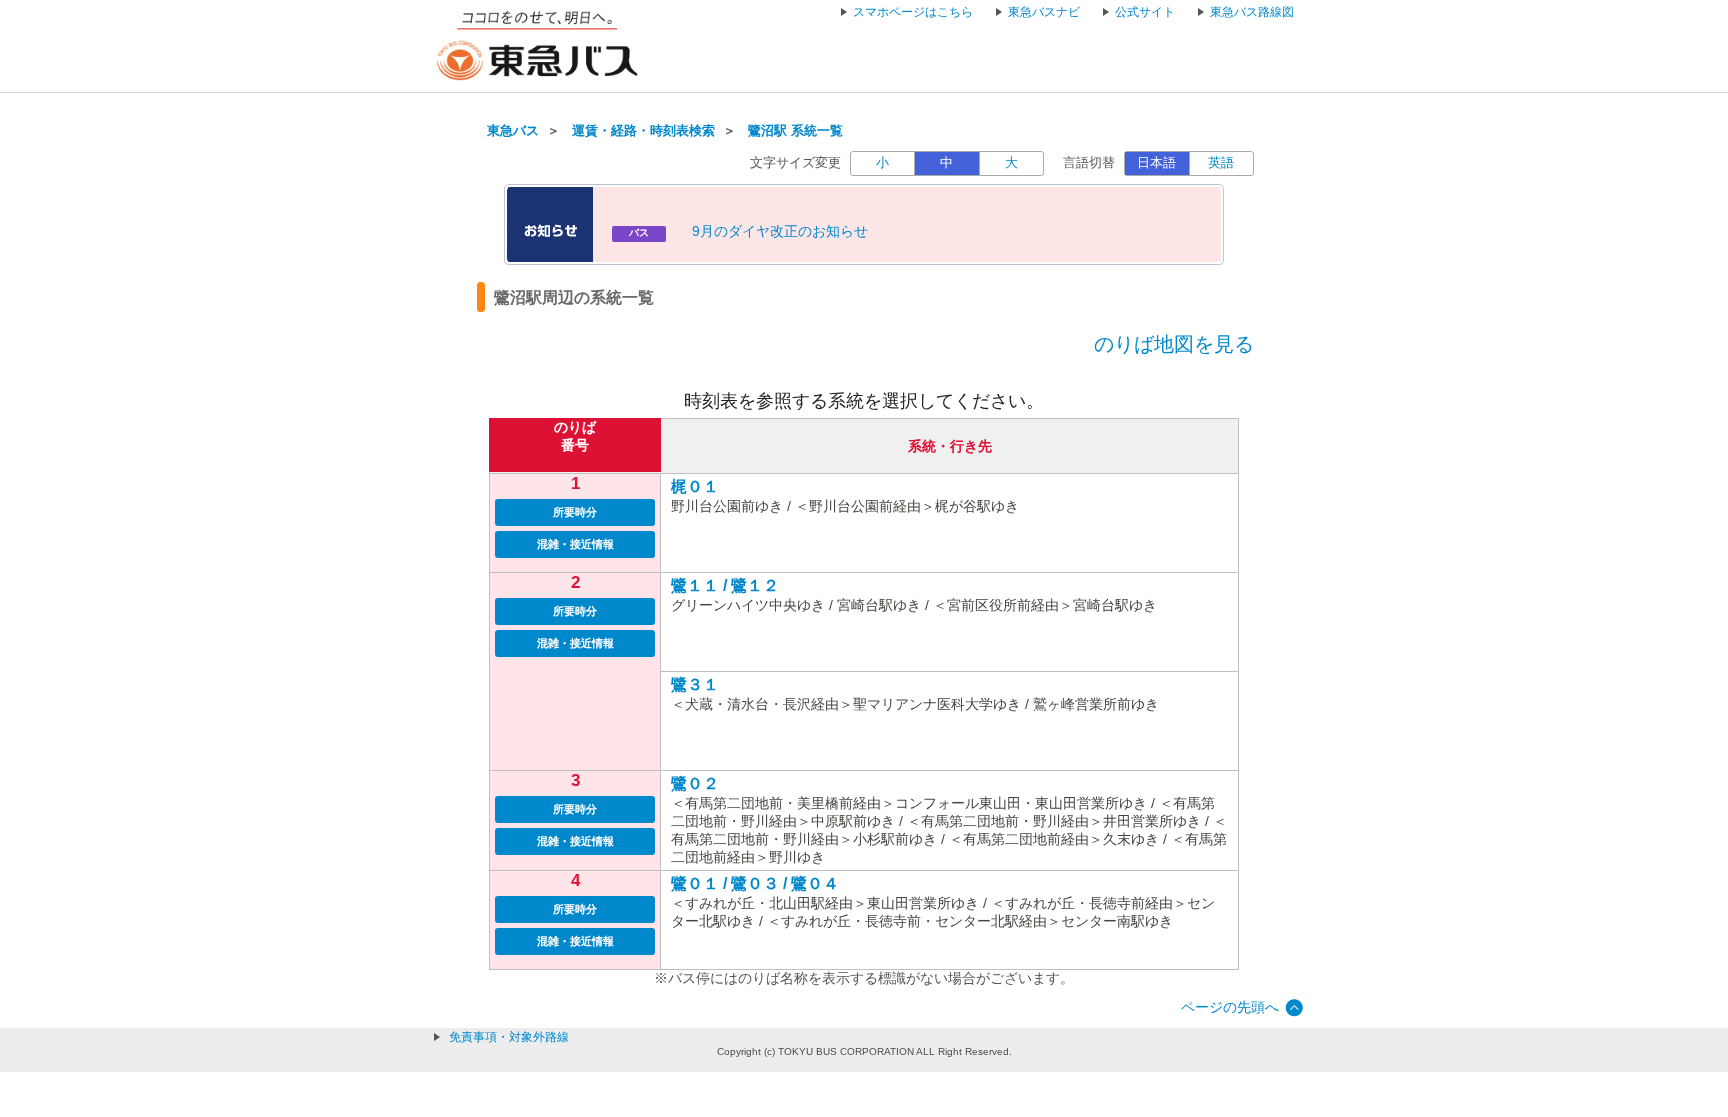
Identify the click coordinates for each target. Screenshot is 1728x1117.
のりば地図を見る (1174, 344)
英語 (1221, 163)
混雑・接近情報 (575, 544)
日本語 (1156, 163)
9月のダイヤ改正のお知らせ (780, 231)
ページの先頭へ (1230, 1007)
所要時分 (575, 512)
